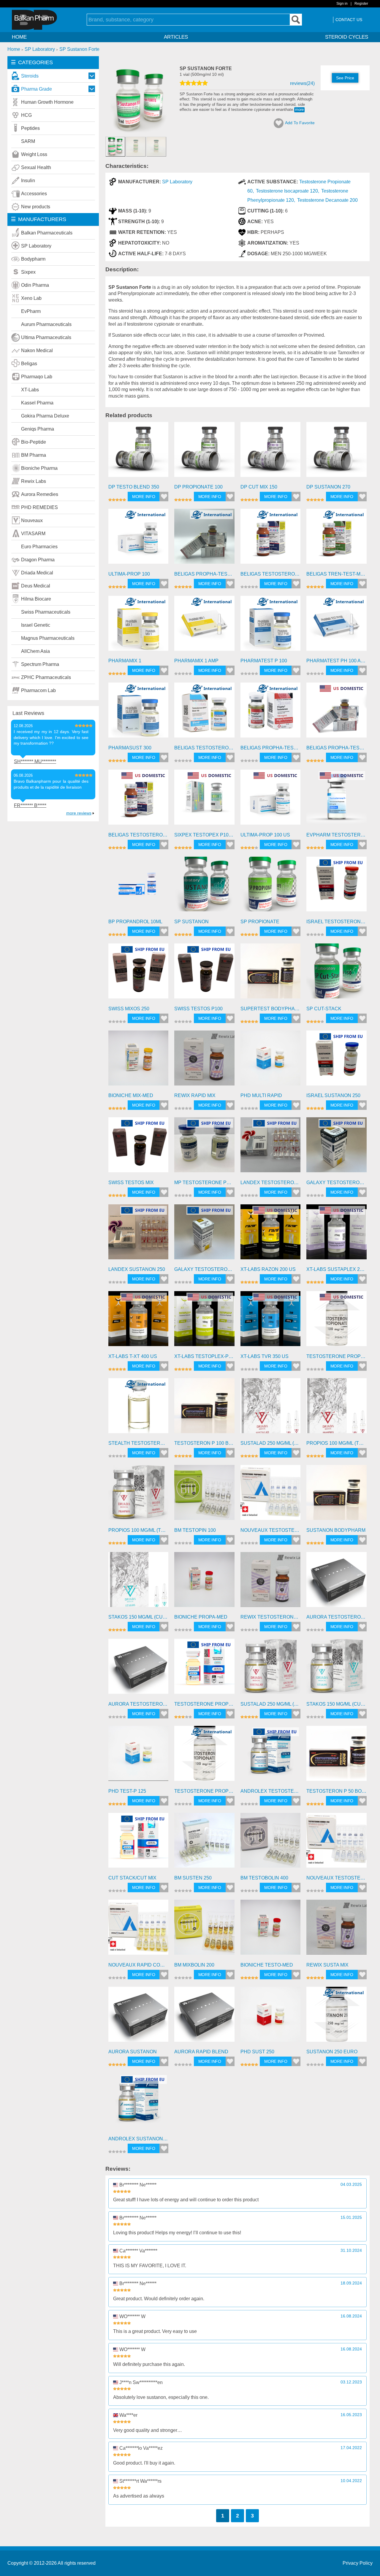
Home (19, 37)
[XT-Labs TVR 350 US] (271, 1321)
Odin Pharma (35, 285)
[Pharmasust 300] (138, 713)
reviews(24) (302, 83)
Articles (176, 37)
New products (36, 207)
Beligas (29, 364)
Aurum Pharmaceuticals (46, 324)
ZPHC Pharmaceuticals (46, 677)
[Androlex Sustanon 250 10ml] (138, 2104)
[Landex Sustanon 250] (138, 1235)
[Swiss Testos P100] (204, 974)
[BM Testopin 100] (204, 1495)
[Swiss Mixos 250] (138, 974)
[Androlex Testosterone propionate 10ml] (271, 1756)
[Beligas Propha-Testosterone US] (337, 713)
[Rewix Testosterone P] (271, 1582)
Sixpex (28, 272)
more (299, 110)
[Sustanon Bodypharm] (337, 1495)
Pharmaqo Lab (37, 377)
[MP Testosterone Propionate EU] (204, 1147)
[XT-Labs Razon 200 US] (271, 1235)
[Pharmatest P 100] (271, 626)
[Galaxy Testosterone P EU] (337, 1147)
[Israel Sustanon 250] (337, 1061)
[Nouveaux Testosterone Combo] (337, 1843)
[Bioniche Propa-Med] (204, 1582)
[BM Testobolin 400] (271, 1843)
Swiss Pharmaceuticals (46, 612)
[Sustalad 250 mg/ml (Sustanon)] (271, 1408)
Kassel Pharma (37, 403)
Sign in (342, 4)
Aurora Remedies (40, 494)
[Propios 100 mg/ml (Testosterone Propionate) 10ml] (138, 1495)
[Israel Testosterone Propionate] (337, 887)
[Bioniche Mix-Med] (138, 1061)
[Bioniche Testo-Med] (271, 1930)
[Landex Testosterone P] (271, 1147)
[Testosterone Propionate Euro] (204, 1756)
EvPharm (31, 311)
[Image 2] (140, 132)
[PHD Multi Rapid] (271, 1061)
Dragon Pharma (38, 560)
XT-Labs (30, 390)
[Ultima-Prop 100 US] (271, 800)
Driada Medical (37, 573)
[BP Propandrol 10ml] (138, 887)
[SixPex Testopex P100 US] (204, 800)
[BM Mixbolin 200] (204, 1930)
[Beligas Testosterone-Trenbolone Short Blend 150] (271, 539)
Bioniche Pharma (39, 468)
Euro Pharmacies (39, 547)
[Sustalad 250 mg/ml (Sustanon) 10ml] (271, 1669)
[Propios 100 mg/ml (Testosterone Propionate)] (337, 1408)
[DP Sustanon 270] (337, 452)
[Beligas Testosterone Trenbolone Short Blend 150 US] (138, 800)
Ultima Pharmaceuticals (46, 337)
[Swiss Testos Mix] (138, 1147)
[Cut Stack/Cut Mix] (138, 1843)
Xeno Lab (31, 298)
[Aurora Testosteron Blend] (138, 1669)
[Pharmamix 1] (138, 626)
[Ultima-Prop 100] (138, 539)
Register (361, 4)
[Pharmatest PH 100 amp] (337, 626)
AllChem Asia (35, 651)
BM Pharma (34, 455)
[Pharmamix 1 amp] (204, 626)
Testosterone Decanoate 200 (327, 200)
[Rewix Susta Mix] (337, 1930)
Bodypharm (33, 259)
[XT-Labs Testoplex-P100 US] (204, 1321)
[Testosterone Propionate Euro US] (337, 1321)
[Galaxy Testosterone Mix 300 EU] (204, 1235)
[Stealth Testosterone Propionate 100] (138, 1408)
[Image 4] (156, 146)
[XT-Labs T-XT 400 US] (138, 1321)
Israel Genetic (36, 625)
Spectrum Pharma (40, 664)
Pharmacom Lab (38, 690)
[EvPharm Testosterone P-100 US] (337, 800)
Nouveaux (32, 520)
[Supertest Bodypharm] (271, 974)
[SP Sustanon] (204, 887)
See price (345, 78)
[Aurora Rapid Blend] (204, 2017)
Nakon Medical (37, 350)
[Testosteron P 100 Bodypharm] (204, 1408)
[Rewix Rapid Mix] (204, 1061)
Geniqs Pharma (38, 429)
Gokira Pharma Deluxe (45, 416)
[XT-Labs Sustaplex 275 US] (337, 1235)
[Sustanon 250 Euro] (337, 2017)
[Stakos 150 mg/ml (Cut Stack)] (138, 1582)
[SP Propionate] (271, 887)
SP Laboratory (36, 246)
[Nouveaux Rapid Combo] (138, 1930)
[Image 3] (136, 146)
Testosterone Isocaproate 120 (287, 191)
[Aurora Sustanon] (138, 2017)
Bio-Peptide (34, 442)
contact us (349, 20)
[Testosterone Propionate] (204, 1669)
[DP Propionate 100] (204, 452)
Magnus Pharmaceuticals (48, 638)
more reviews (79, 813)
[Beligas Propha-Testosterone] (204, 539)
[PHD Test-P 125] (138, 1756)
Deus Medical (36, 586)
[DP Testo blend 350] (138, 452)
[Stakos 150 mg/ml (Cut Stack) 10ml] (337, 1669)
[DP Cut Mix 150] (271, 452)
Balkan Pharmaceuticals (47, 233)
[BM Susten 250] (204, 1843)
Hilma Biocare (36, 599)
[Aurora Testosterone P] (337, 1582)
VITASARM (33, 534)
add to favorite (300, 123)
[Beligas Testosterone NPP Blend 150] (204, 713)
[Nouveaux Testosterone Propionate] (271, 1495)
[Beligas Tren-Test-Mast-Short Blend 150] (337, 539)
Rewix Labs (34, 481)
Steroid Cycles (347, 37)
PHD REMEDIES (39, 507)
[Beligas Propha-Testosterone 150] (271, 713)
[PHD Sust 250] (271, 2017)
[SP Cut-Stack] (337, 974)
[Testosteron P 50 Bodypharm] (337, 1756)
